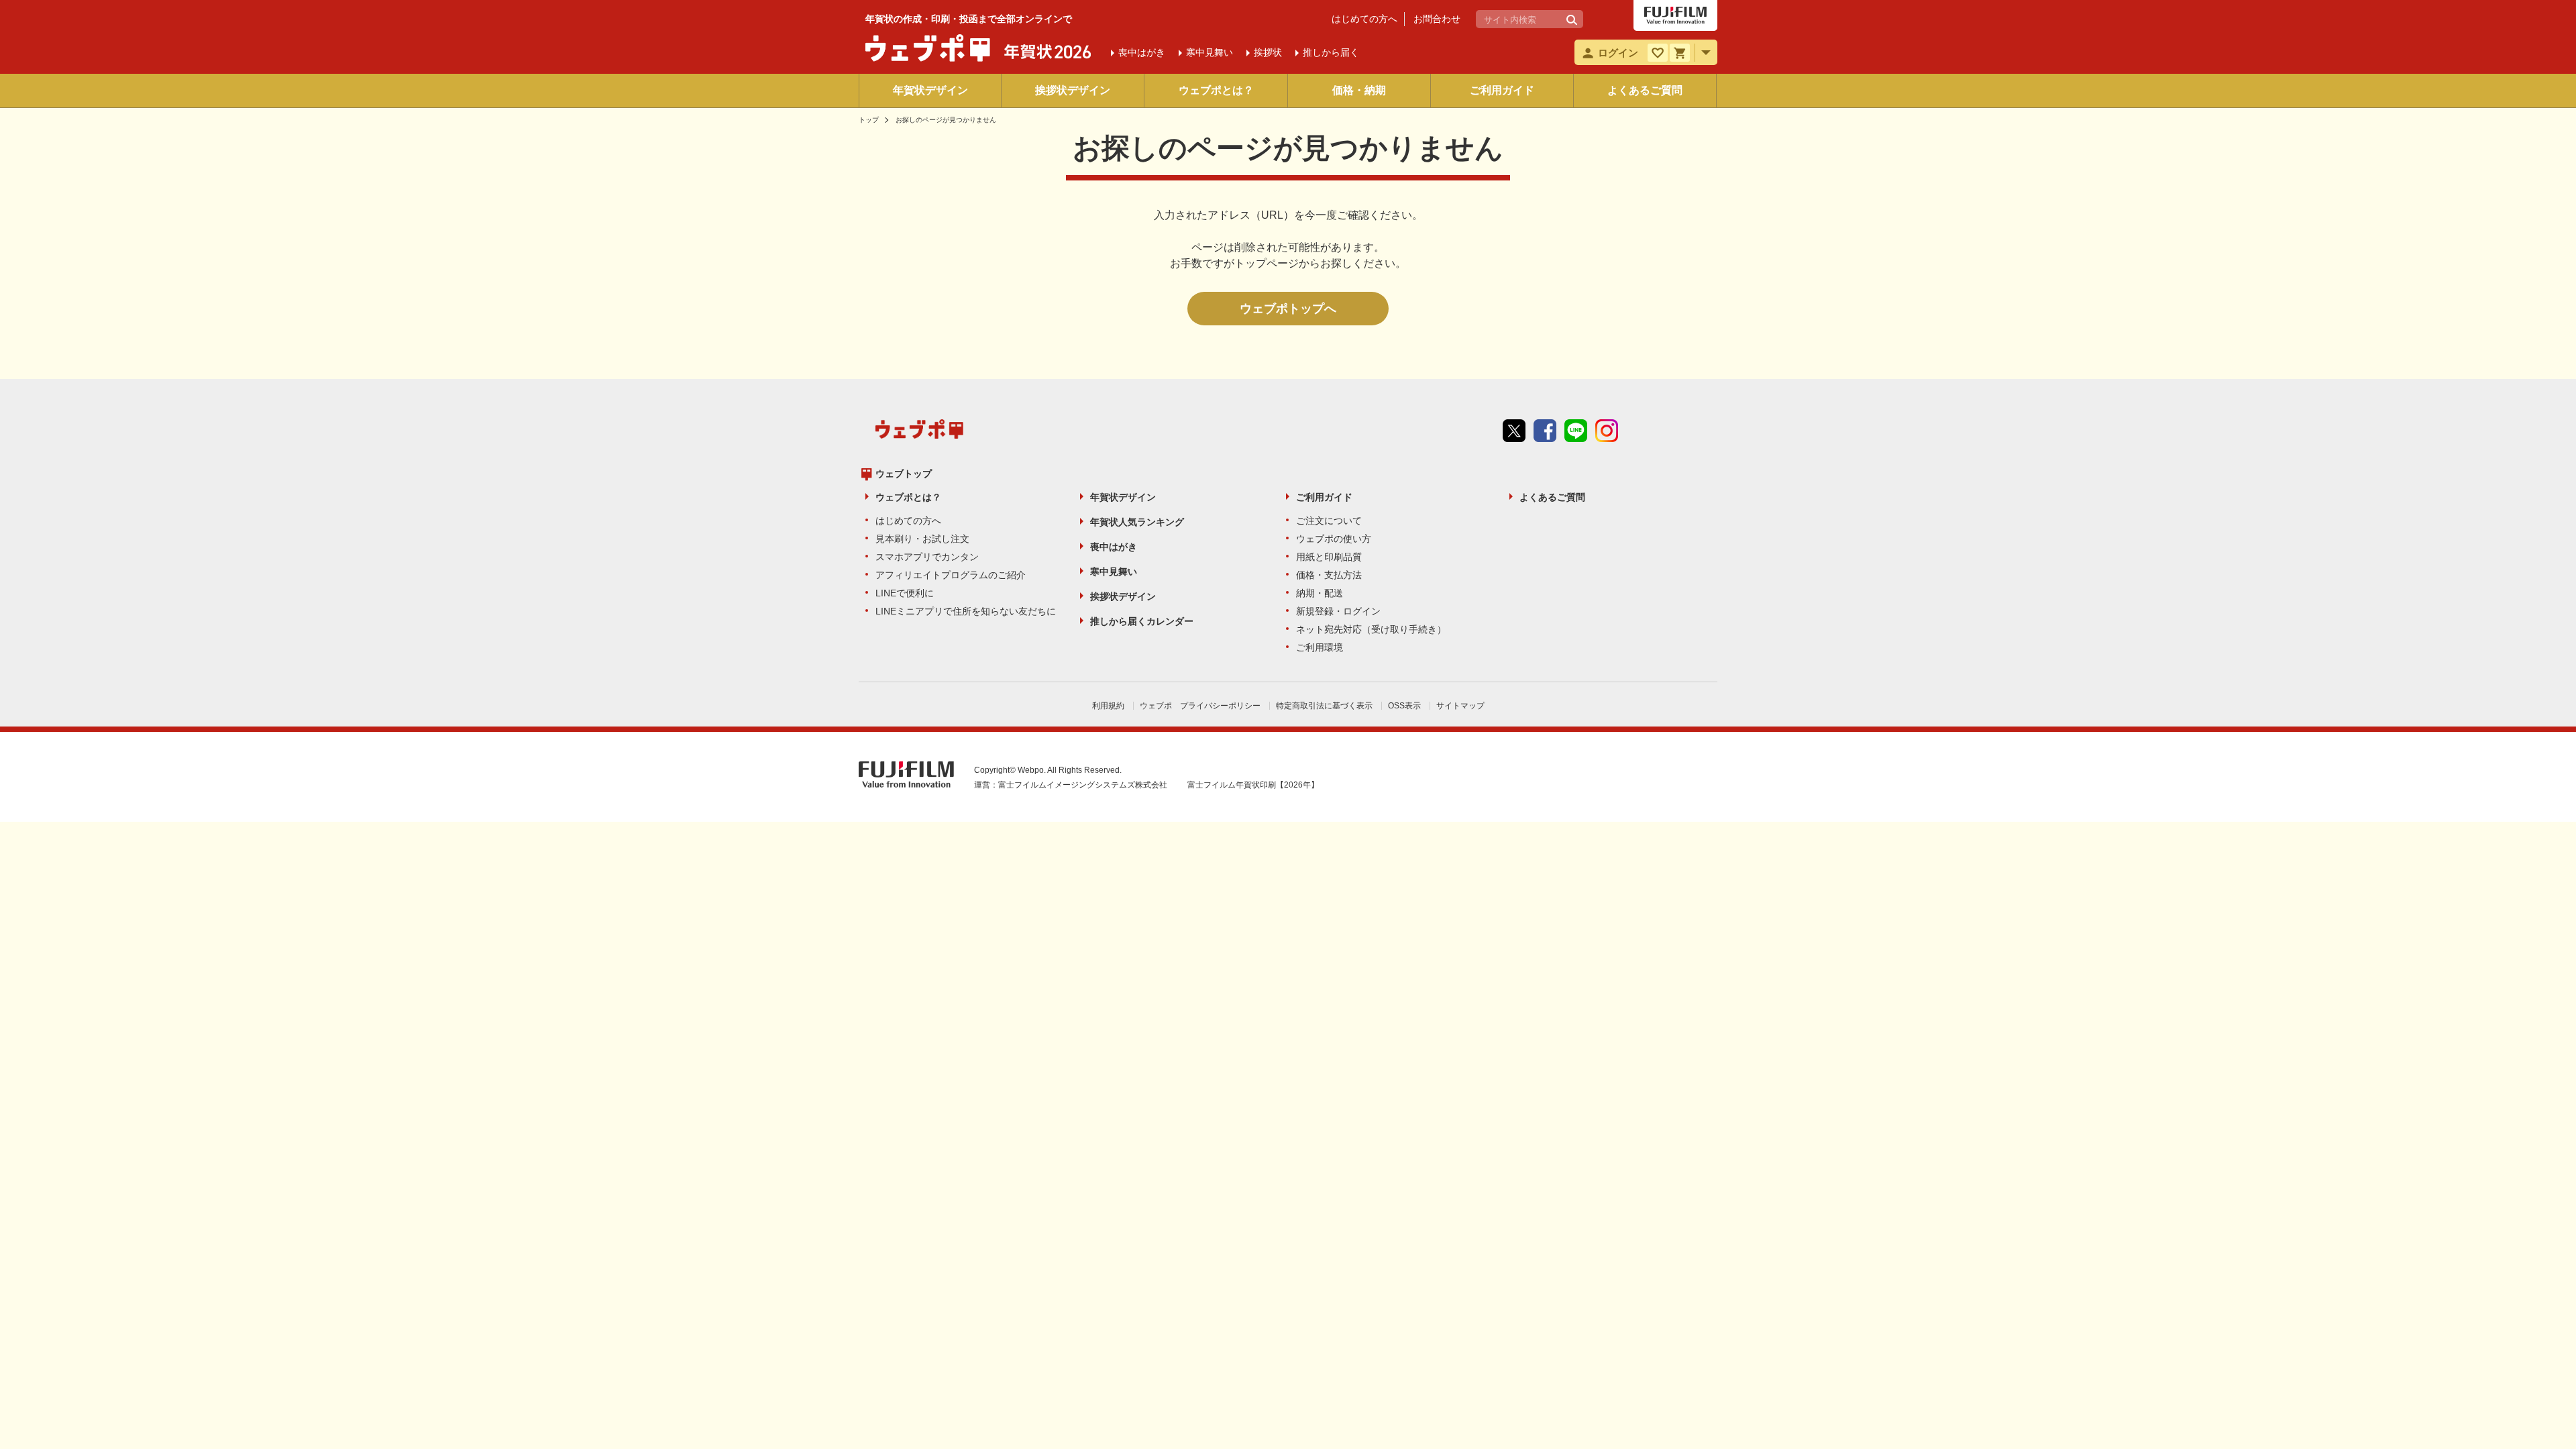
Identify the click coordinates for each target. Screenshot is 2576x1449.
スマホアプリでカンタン (927, 557)
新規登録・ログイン (1338, 611)
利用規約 (1108, 706)
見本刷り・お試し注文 (922, 539)
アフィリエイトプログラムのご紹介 (951, 575)
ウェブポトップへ (1288, 309)
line (1576, 431)
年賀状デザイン (930, 90)
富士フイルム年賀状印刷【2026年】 (1253, 785)
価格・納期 (1359, 90)
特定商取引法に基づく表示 (1324, 706)
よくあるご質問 (1645, 90)
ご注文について (1329, 521)
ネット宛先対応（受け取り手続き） (1371, 629)
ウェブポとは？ (1216, 90)
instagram (1607, 431)
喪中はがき (1114, 547)
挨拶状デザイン (1073, 90)
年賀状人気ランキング (1137, 522)
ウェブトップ (904, 474)
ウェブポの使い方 (1334, 539)
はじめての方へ (1364, 19)
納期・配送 (1320, 593)
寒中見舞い (1114, 572)
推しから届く (1331, 52)
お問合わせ (1437, 19)
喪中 (1142, 52)
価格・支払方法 (1329, 575)
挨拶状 (1268, 52)
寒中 (1210, 52)
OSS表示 (1404, 706)
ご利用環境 (1320, 647)
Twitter (1514, 431)
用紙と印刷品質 (1329, 557)
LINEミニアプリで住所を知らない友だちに (966, 611)
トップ (869, 120)
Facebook (1545, 431)
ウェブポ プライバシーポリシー (1200, 706)
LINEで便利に (905, 593)
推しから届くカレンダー (1142, 621)
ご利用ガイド (1502, 90)
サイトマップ (1460, 706)
